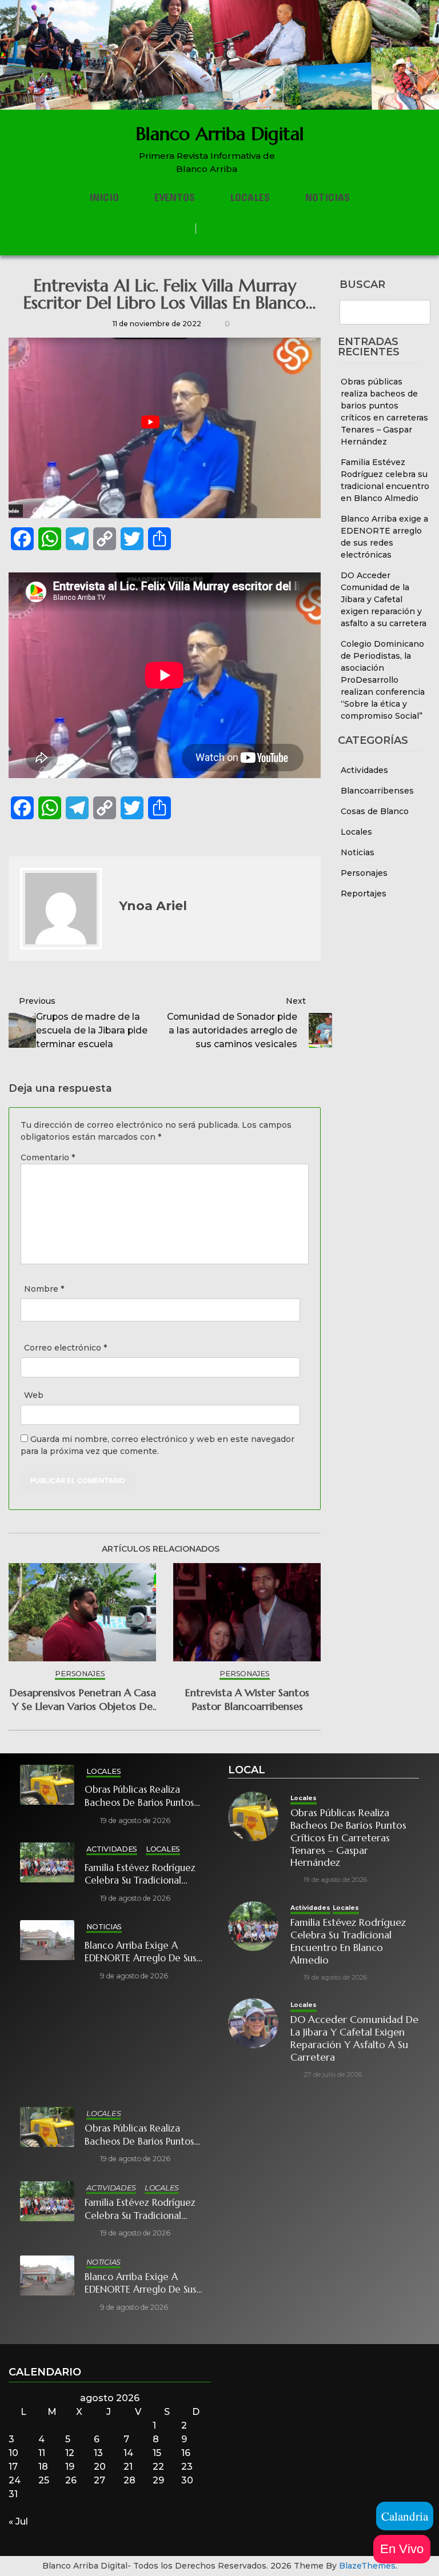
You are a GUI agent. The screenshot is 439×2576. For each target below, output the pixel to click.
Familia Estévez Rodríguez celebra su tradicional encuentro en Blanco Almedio (140, 1875)
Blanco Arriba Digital (220, 134)
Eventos (175, 197)
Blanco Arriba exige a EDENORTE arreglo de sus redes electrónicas (140, 1952)
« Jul (18, 2521)
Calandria (405, 2516)
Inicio (104, 197)
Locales (250, 197)
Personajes (364, 873)
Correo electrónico (65, 1348)
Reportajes (364, 894)
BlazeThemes (367, 2566)
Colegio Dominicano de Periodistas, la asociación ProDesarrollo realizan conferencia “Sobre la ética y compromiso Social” (383, 680)
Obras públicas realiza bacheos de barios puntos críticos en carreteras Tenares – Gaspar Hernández (147, 1796)
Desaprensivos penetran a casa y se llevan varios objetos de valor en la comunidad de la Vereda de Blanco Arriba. (83, 1699)
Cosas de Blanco (375, 811)
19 (70, 2467)
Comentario (48, 1157)
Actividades (364, 770)
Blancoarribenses (377, 791)
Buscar (362, 285)
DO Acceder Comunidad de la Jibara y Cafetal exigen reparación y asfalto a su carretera (384, 599)
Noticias (328, 197)
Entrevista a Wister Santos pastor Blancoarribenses (247, 1699)
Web (34, 1395)
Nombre (44, 1289)
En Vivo (402, 2549)
